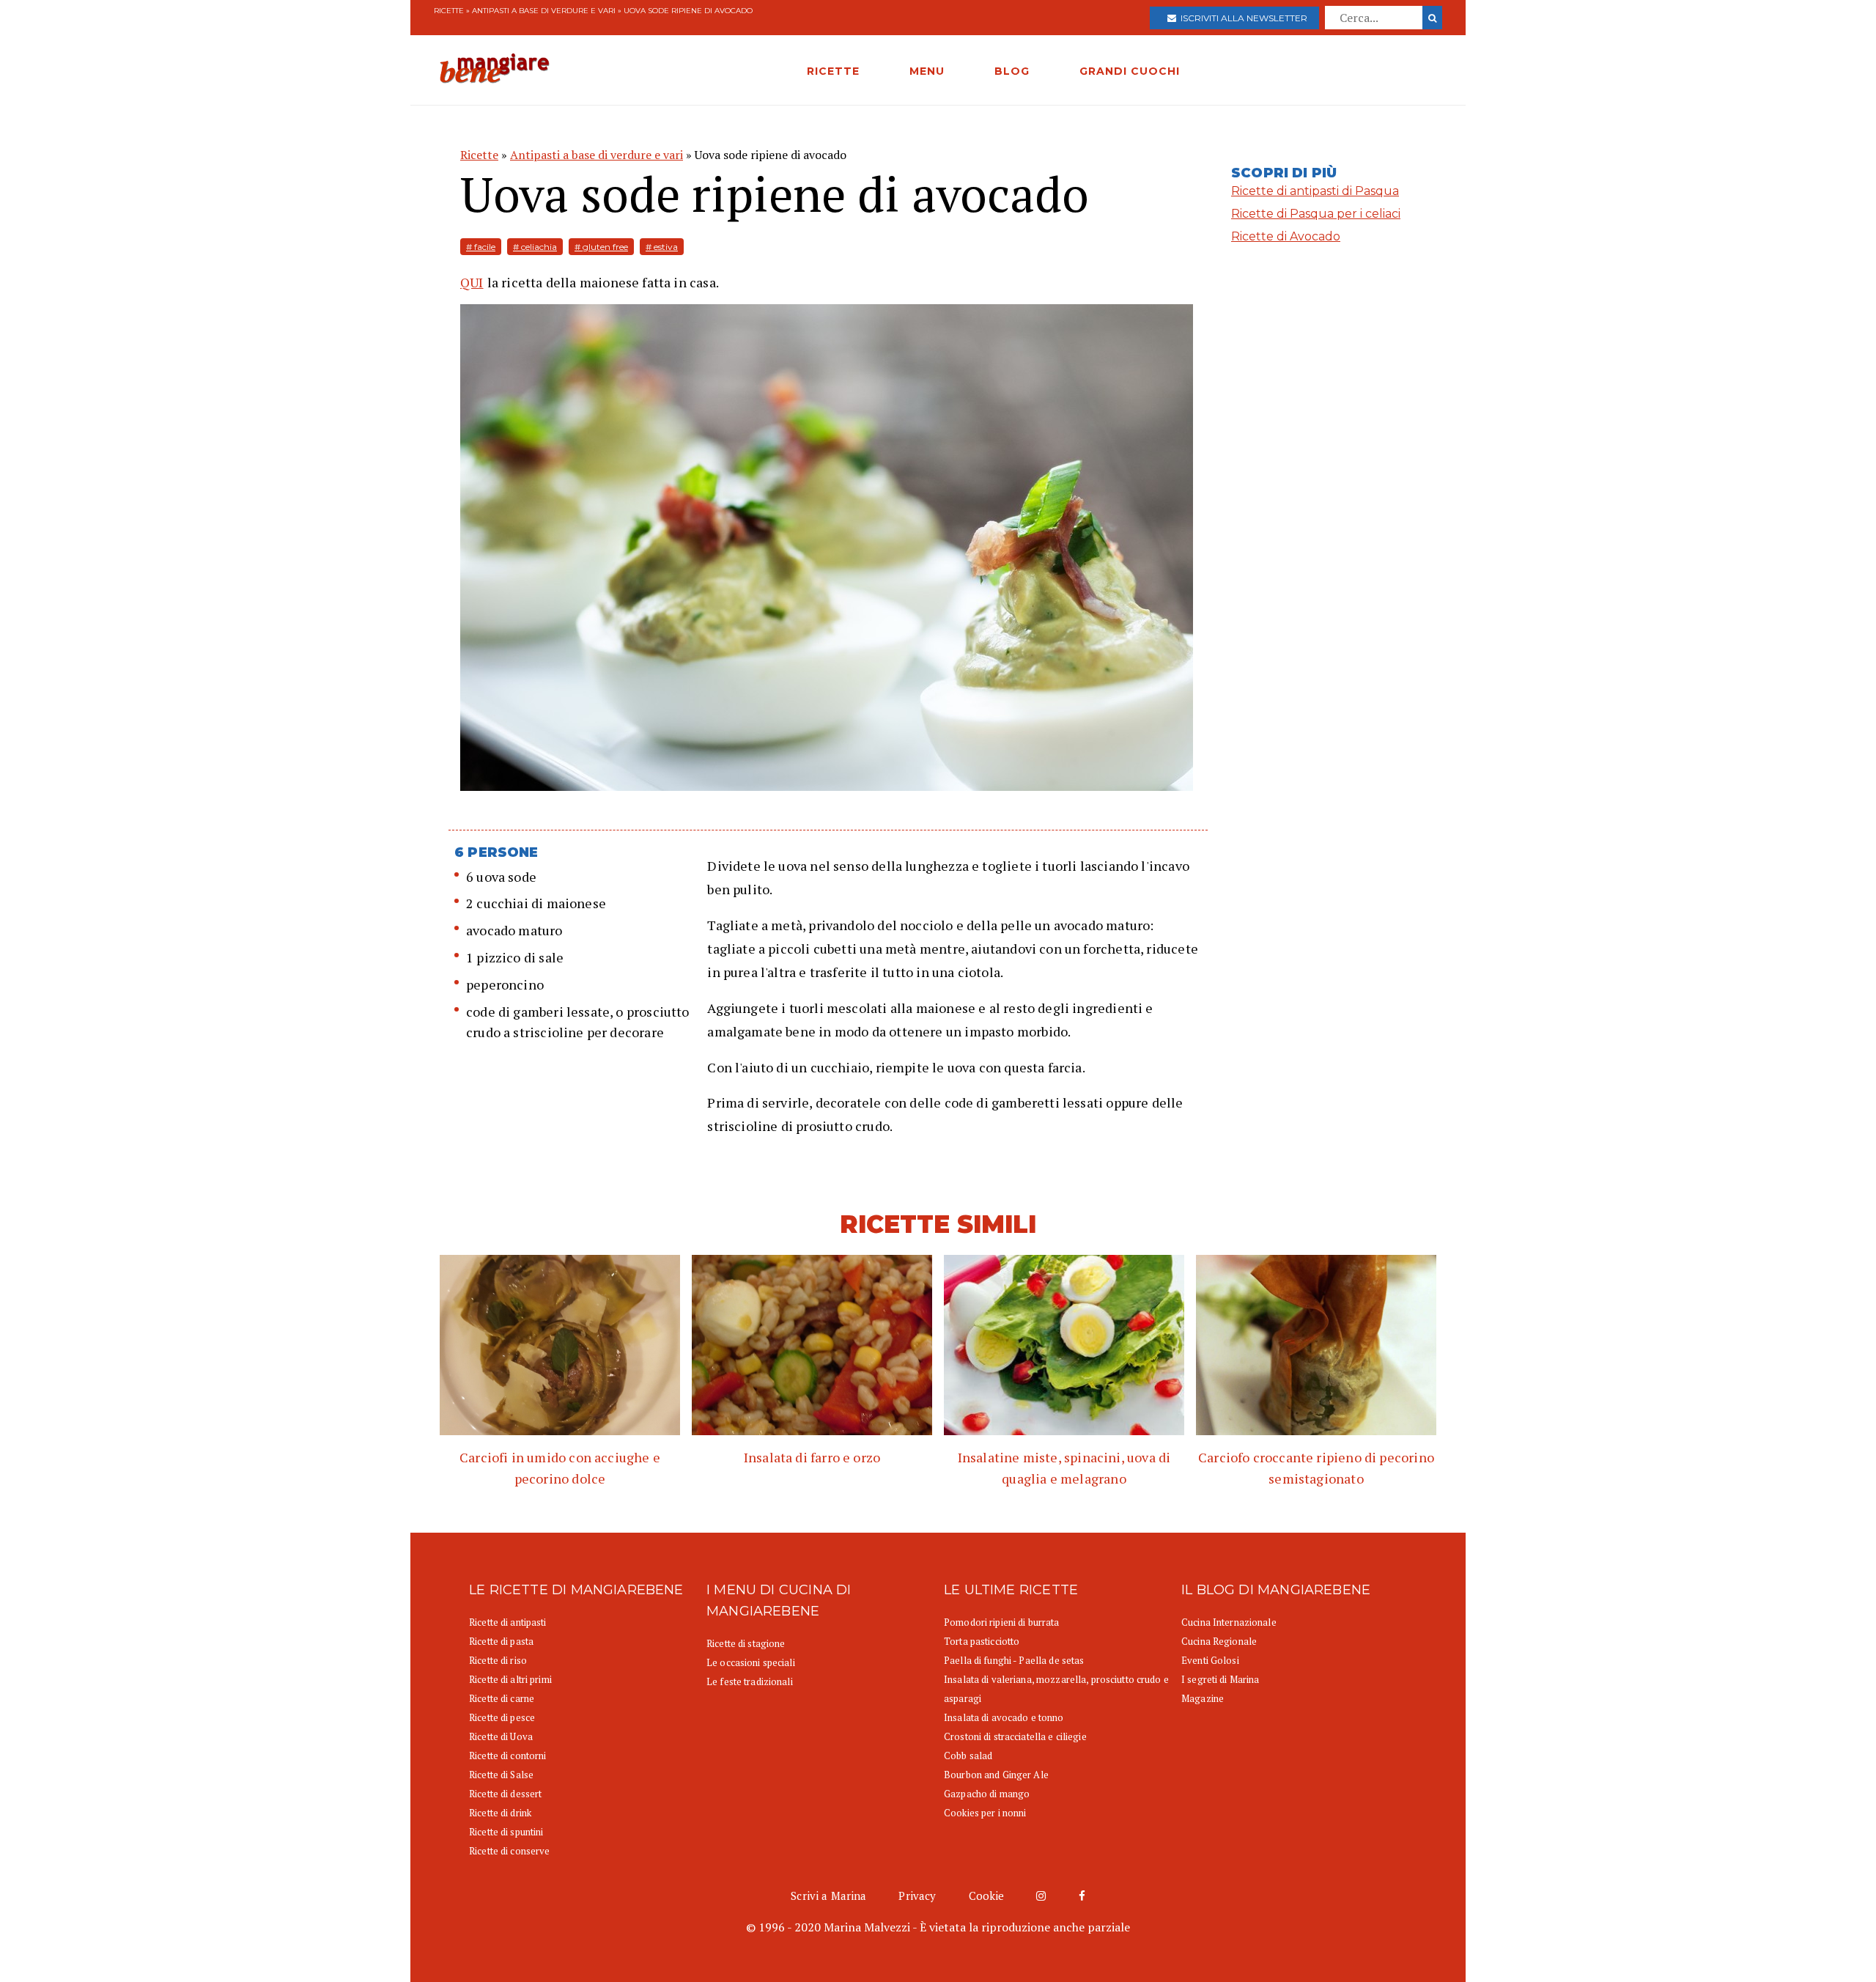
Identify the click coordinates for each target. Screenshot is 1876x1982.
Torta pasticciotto (982, 1641)
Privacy (917, 1896)
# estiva (662, 247)
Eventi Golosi (1210, 1660)
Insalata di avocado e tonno (1004, 1717)
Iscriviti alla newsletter (1242, 18)
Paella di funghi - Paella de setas (1014, 1660)
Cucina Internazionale (1229, 1622)
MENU (927, 71)
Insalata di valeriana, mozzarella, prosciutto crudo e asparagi (1056, 1689)
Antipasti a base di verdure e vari (544, 11)
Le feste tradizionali (750, 1681)
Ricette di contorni (507, 1756)
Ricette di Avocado (1286, 236)
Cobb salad (968, 1756)
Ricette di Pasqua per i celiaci (1316, 214)
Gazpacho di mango (987, 1794)
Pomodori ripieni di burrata (1002, 1622)
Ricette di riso (498, 1660)
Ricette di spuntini (506, 1832)
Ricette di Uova (501, 1736)
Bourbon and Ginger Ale (996, 1775)
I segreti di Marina (1220, 1679)
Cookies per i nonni (985, 1813)
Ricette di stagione (746, 1643)
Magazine (1203, 1698)
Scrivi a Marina (828, 1896)
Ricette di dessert (505, 1794)
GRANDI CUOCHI (1130, 71)
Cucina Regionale (1219, 1641)
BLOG (1012, 71)
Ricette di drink (500, 1813)
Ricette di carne (502, 1698)
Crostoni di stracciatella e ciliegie (1015, 1736)
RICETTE (833, 71)
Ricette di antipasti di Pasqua (1315, 191)
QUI (472, 282)
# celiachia (535, 247)
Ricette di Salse (501, 1775)
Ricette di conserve (509, 1851)
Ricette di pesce (502, 1717)
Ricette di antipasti (508, 1622)
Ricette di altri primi (510, 1679)
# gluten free (601, 247)
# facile (481, 247)
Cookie (987, 1896)
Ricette (449, 11)
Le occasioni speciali (751, 1662)
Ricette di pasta (501, 1641)
